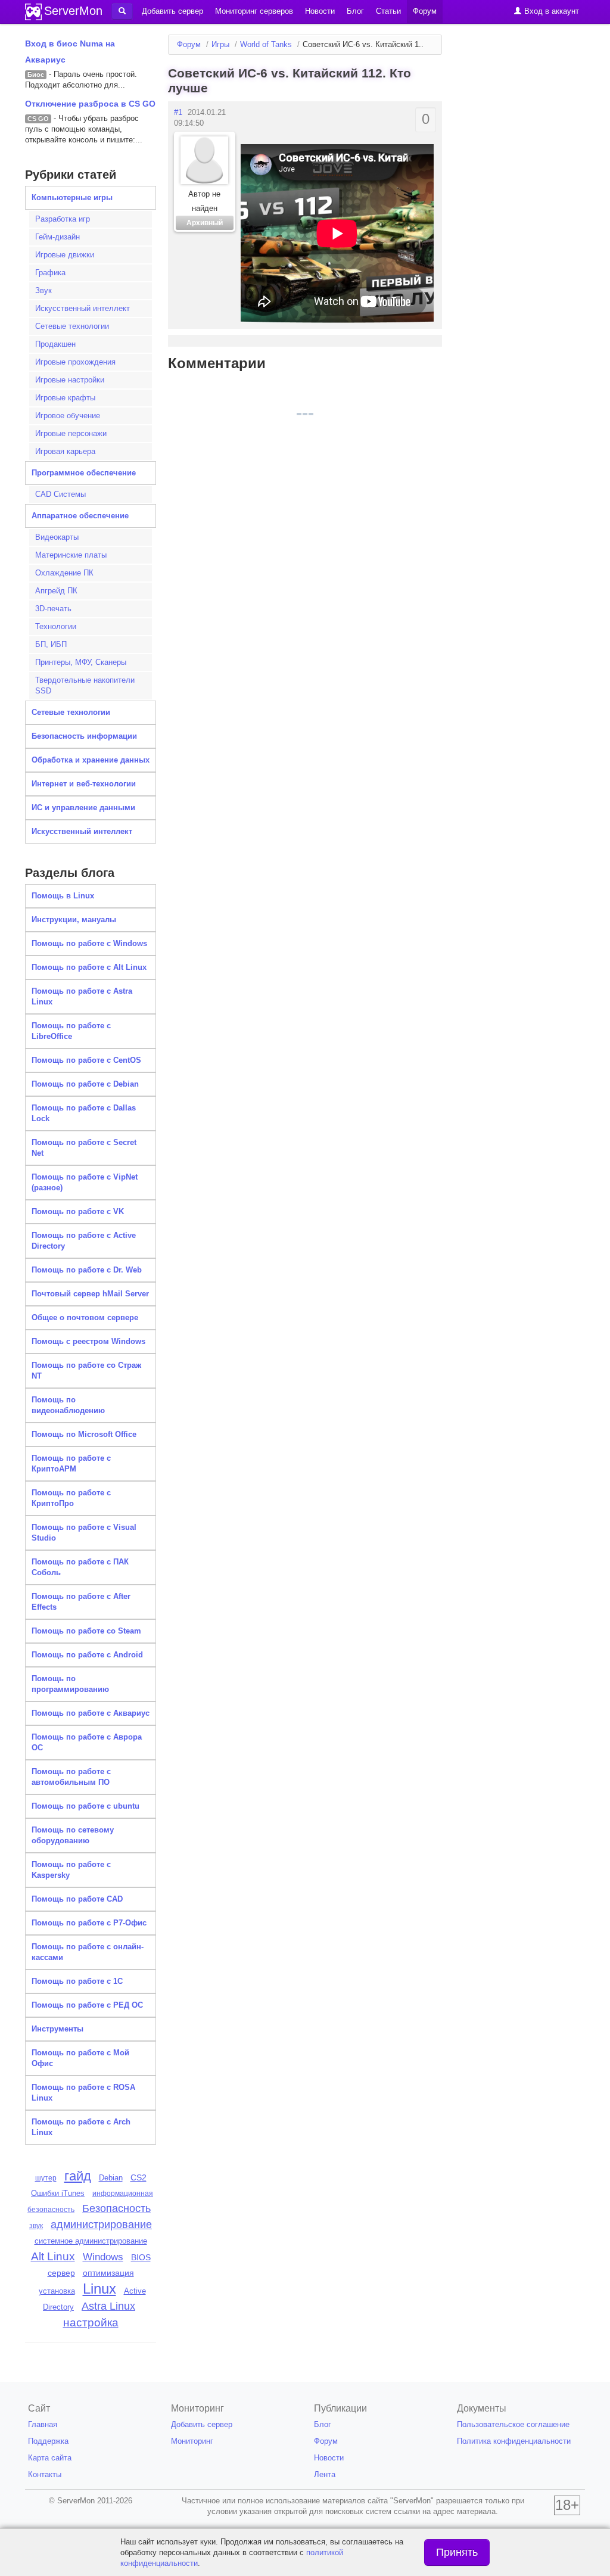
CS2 (139, 2177)
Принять (457, 2552)
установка (57, 2291)
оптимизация (108, 2273)
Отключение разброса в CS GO (90, 104)
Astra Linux (108, 2306)
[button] (122, 11)
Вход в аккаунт (550, 11)
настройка (91, 2323)
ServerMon (73, 11)
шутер (46, 2178)
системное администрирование (91, 2241)
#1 (178, 112)
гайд (78, 2176)
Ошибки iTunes (58, 2193)
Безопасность (116, 2208)
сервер (61, 2273)
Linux (99, 2289)
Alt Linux (53, 2256)
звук (36, 2226)
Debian (111, 2178)
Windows (103, 2257)
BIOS (141, 2258)
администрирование (101, 2225)
